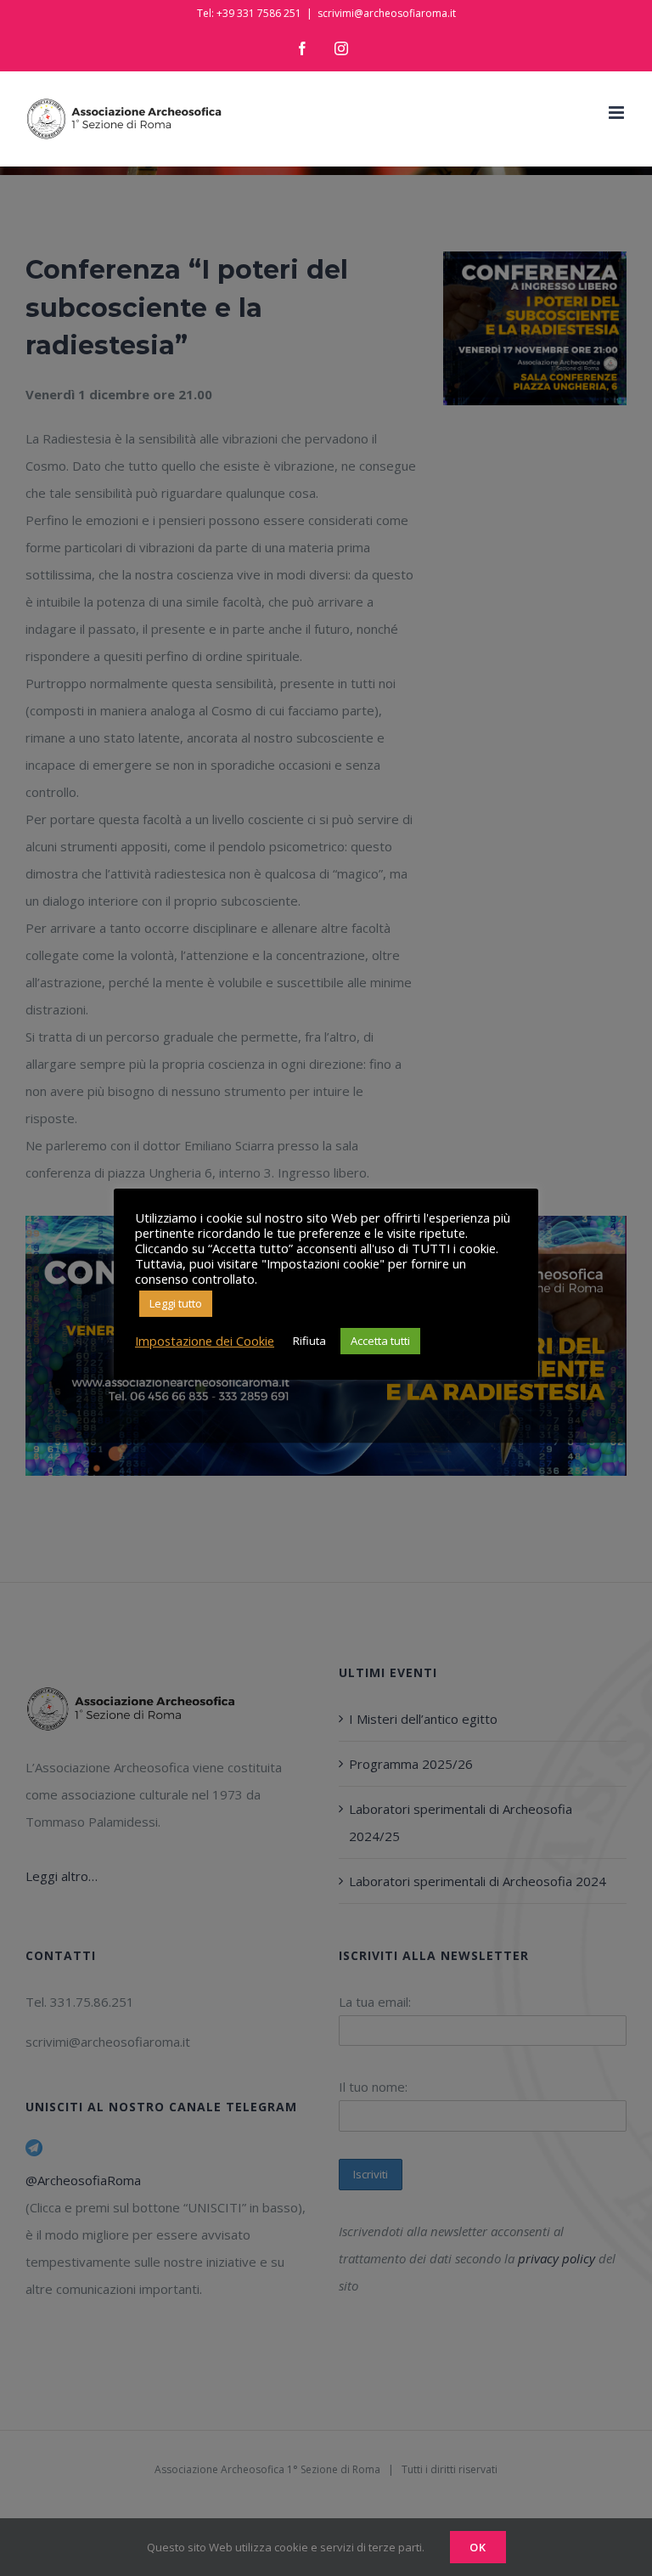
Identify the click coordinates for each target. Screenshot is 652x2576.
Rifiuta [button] (309, 1341)
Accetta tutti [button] (380, 1341)
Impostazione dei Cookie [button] (205, 1341)
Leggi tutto (176, 1303)
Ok (478, 2547)
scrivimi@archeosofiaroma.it (387, 13)
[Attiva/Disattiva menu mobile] (618, 113)
